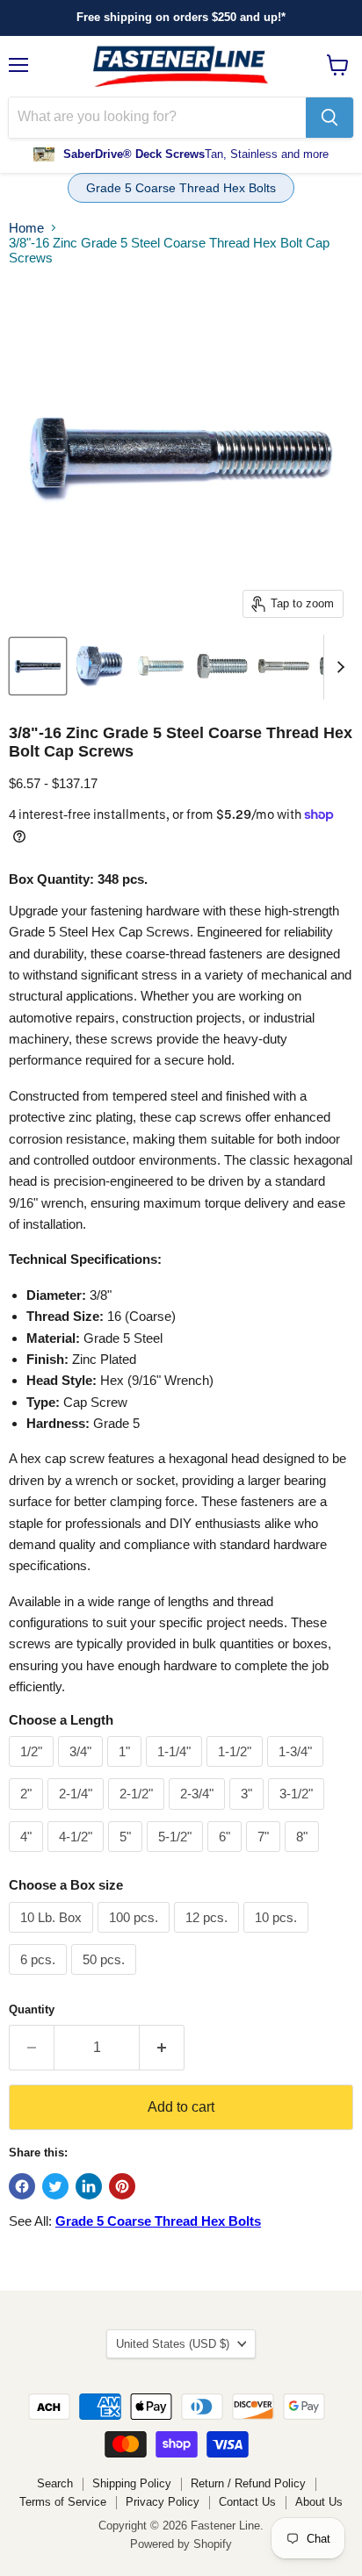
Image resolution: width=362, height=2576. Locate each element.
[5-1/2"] (177, 1856)
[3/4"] (83, 1771)
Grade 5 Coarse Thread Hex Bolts (181, 188)
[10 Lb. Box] (53, 1937)
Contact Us (247, 2502)
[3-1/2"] (298, 1814)
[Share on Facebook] (22, 2186)
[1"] (127, 1771)
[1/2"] (33, 1771)
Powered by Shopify (181, 2544)
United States (173, 2344)
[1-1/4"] (176, 1771)
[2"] (28, 1814)
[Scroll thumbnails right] (337, 667)
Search (55, 2483)
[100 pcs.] (136, 1937)
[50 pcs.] (106, 1979)
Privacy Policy (163, 2502)
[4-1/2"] (78, 1856)
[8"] (304, 1856)
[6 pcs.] (40, 1979)
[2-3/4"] (199, 1814)
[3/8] (38, 666)
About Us (319, 2502)
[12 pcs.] (209, 1937)
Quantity (32, 2009)
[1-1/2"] (237, 1771)
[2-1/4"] (78, 1814)
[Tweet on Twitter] (55, 2186)
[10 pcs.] (278, 1937)
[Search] (329, 118)
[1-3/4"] (297, 1771)
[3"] (249, 1814)
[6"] (227, 1856)
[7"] (265, 1856)
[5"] (127, 1856)
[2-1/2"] (138, 1814)
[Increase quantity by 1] (162, 2048)
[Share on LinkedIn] (89, 2186)
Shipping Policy (132, 2483)
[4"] (28, 1856)
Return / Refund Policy (248, 2483)
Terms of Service (63, 2502)
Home (26, 228)
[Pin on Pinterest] (122, 2186)
